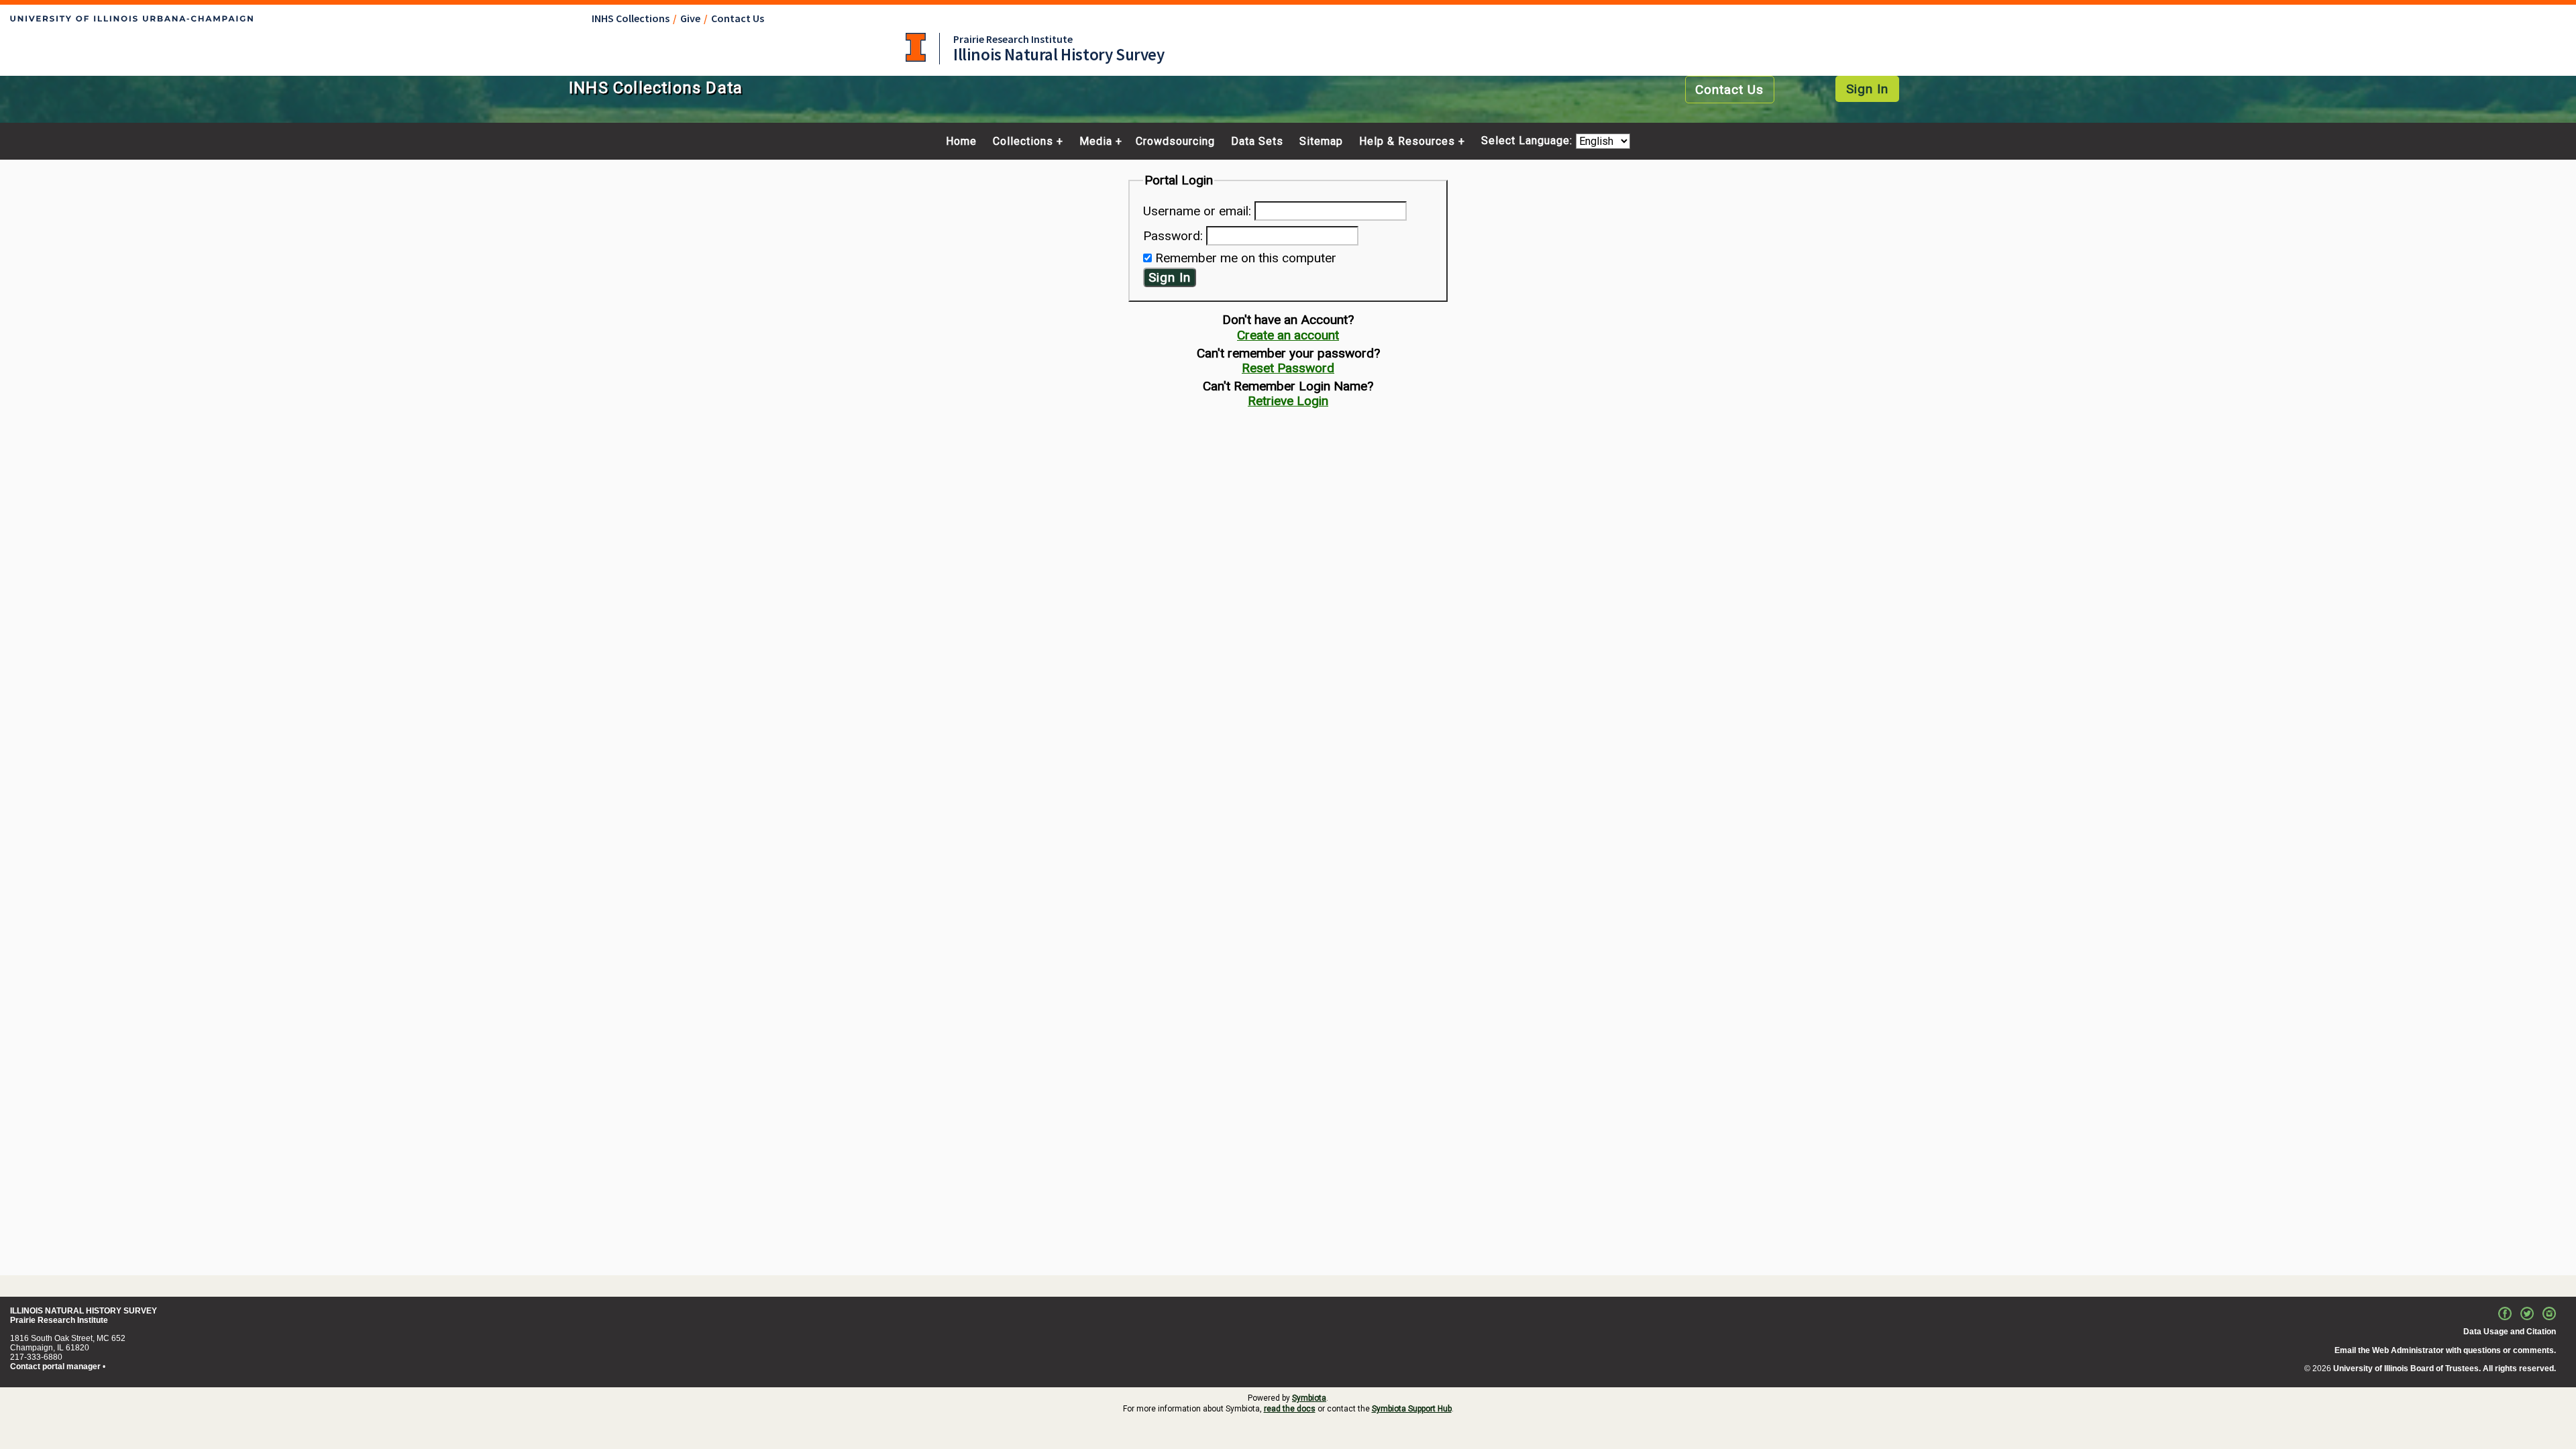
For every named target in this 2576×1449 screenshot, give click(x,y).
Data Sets (1257, 142)
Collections (1023, 142)
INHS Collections (631, 18)
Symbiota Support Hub (1412, 1409)
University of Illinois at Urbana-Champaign (916, 47)
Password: (1173, 236)
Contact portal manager (55, 1366)
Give (690, 18)
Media (1096, 142)
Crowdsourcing (1175, 142)
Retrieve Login (1288, 401)
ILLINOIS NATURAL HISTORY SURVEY (84, 1311)
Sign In (1867, 89)
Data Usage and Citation (2510, 1332)
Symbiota (1309, 1398)
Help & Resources (1407, 142)
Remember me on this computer (1246, 258)
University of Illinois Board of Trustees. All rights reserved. (2445, 1368)
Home (961, 142)
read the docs (1290, 1409)
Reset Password (1288, 368)
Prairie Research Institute (1013, 39)
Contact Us (738, 18)
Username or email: (1197, 211)
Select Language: (1528, 141)
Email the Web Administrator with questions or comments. (2445, 1350)
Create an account (1288, 335)
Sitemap (1321, 142)
